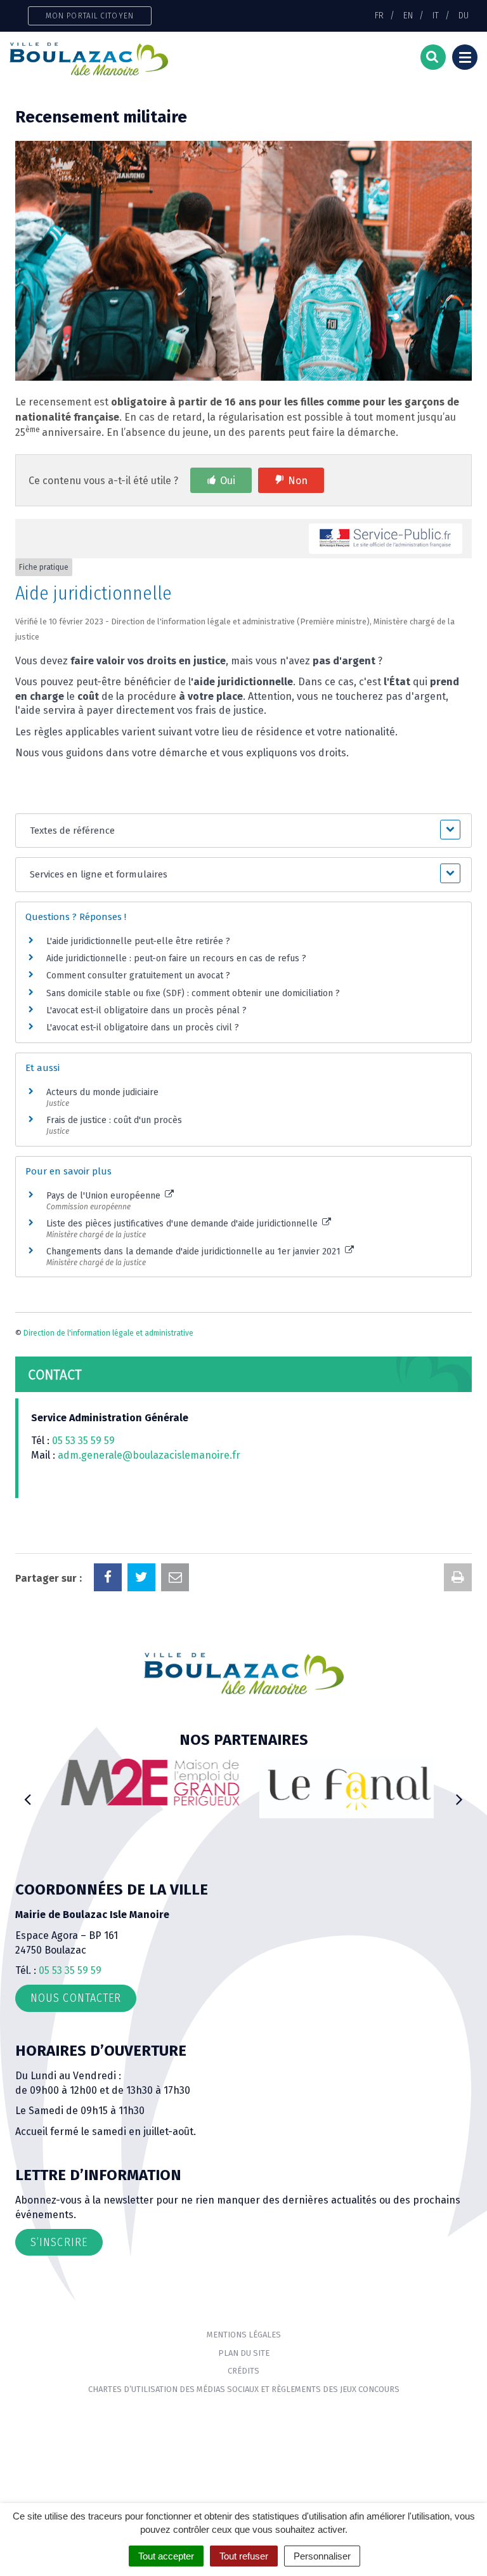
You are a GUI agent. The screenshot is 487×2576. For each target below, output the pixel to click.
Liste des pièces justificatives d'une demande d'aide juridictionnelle (183, 1224)
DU (464, 15)
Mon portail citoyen (90, 16)
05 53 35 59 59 (83, 1441)
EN (408, 15)
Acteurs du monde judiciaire (102, 1092)
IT (436, 15)
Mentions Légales (244, 2335)
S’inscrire (59, 2242)
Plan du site (244, 2353)
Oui (228, 481)
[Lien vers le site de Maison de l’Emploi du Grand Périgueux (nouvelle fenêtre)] (144, 1782)
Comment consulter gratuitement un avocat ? (138, 976)
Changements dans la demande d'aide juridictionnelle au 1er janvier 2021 (195, 1252)
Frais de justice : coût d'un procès (114, 1120)
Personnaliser (322, 2556)
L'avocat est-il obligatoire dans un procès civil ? (143, 1028)
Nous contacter (76, 1998)
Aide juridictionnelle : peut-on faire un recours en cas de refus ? (176, 958)
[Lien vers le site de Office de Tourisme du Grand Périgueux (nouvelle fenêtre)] (343, 1788)
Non (298, 481)
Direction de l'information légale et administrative (108, 1333)
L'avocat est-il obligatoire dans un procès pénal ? (146, 1010)
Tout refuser (244, 2556)
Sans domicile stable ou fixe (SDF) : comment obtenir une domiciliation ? (193, 993)
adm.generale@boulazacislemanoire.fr (149, 1455)
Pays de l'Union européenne (105, 1196)
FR (379, 15)
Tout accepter (166, 2556)
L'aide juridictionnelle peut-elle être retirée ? (138, 941)
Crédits (243, 2371)
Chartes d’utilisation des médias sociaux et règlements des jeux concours (244, 2389)
